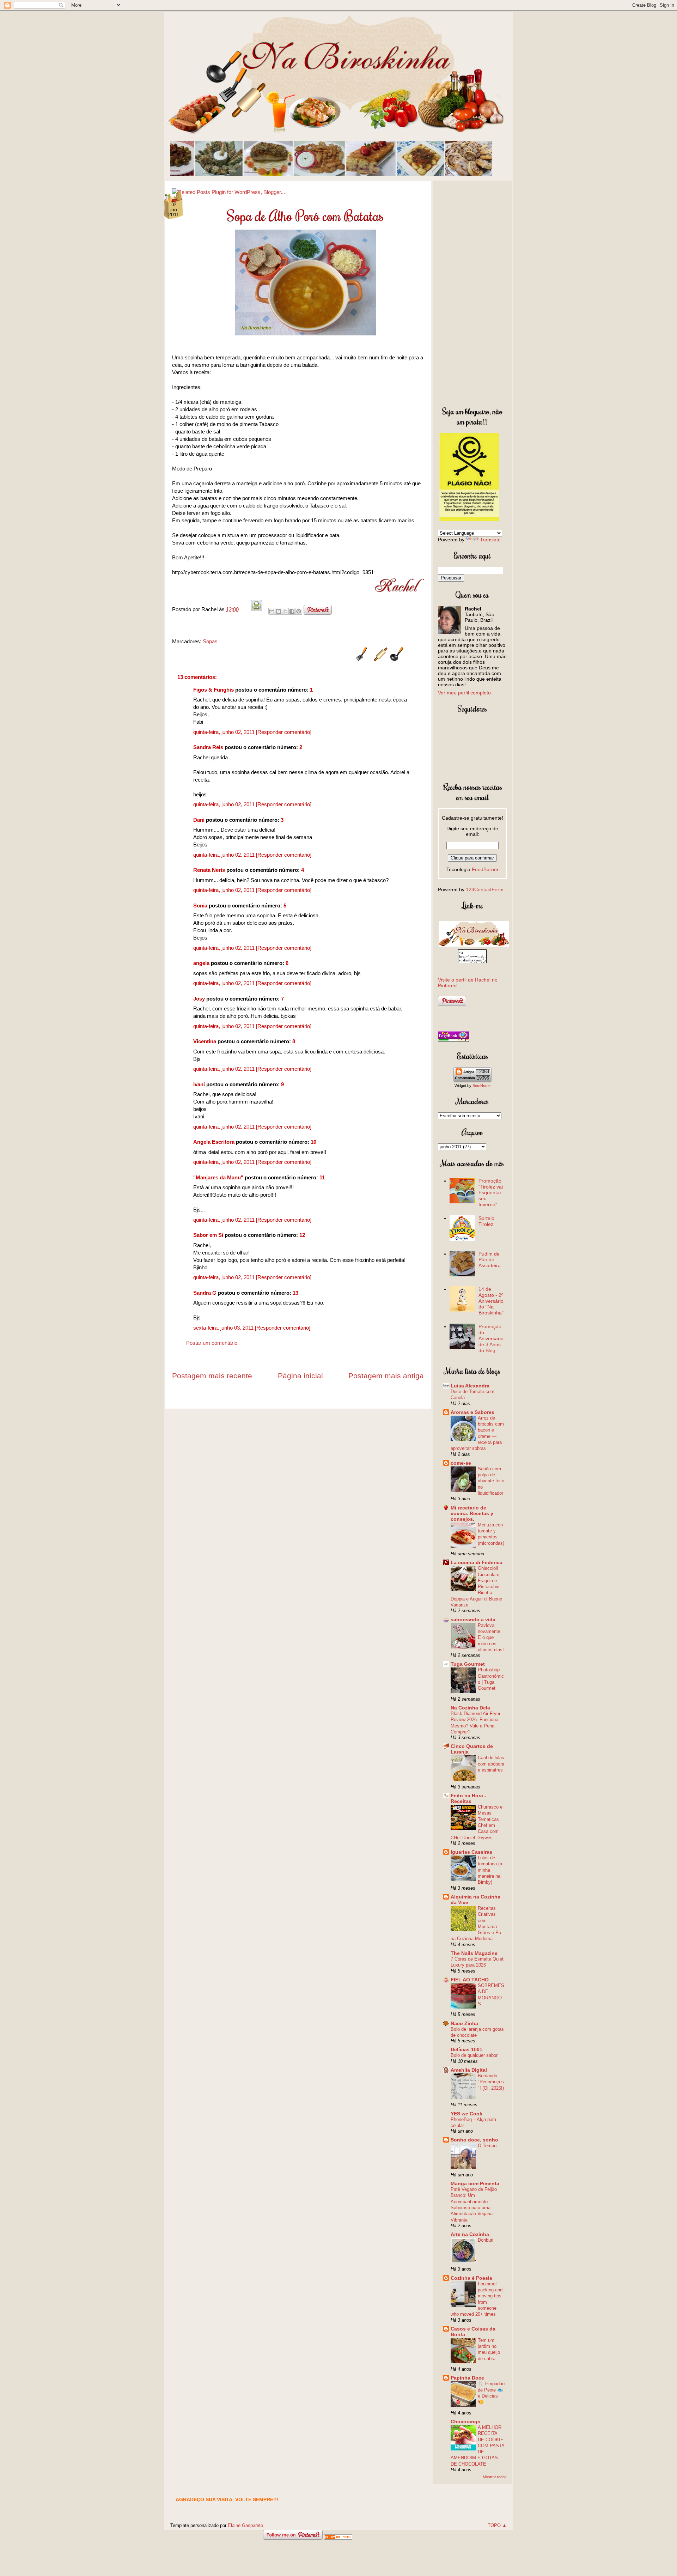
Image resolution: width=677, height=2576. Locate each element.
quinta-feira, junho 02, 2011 (225, 732)
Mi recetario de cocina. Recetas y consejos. (472, 1513)
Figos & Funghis (214, 690)
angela (201, 963)
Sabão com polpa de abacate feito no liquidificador (491, 1481)
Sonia (200, 906)
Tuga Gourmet (468, 1664)
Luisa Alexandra (470, 1386)
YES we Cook (466, 2114)
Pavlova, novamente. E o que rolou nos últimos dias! (491, 1638)
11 (322, 1177)
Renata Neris (209, 870)
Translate (490, 540)
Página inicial (300, 1376)
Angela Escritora (214, 1142)
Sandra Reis (208, 747)
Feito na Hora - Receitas (468, 1798)
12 (302, 1235)
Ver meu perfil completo (464, 693)
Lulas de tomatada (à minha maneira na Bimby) (490, 1870)
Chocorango (466, 2422)
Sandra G (206, 1293)
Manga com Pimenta (475, 2183)
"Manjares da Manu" (218, 1177)
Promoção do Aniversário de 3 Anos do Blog (491, 1338)
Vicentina (205, 1041)
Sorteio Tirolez (486, 1221)
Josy (199, 999)
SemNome (481, 1086)
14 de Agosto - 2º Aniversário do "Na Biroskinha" (491, 1301)
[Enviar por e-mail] (272, 611)
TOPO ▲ (497, 2525)
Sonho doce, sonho (474, 2140)
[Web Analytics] (338, 2538)
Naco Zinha (464, 2023)
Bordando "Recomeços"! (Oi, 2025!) (491, 2082)
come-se (461, 1463)
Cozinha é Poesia (471, 2278)
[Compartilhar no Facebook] (292, 611)
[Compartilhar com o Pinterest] (299, 611)
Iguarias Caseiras (471, 1852)
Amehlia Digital (469, 2070)
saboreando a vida (473, 1620)
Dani (199, 820)
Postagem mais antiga (386, 1376)
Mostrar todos (495, 2477)
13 (295, 1293)
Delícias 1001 (466, 2049)
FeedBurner (485, 869)
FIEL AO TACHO (470, 1980)
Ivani (199, 1084)
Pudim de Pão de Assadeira (490, 1260)
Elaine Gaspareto (245, 2525)
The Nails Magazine (474, 1953)
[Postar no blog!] (279, 611)
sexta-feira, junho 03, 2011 (224, 1328)
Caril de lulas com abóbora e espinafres (491, 1764)
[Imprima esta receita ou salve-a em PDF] (256, 609)
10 (313, 1142)
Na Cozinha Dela (470, 1708)
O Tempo (487, 2146)
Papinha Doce (467, 2378)
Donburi (486, 2240)
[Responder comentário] (284, 732)
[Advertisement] (472, 292)
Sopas (210, 641)
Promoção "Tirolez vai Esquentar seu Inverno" (491, 1193)
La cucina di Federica (477, 1562)
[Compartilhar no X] (285, 611)
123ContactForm (485, 889)
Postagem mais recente (212, 1376)
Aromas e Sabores (472, 1412)
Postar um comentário (212, 1343)
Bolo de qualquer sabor (474, 2055)
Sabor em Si (208, 1235)
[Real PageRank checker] (453, 1040)
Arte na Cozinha (470, 2234)
